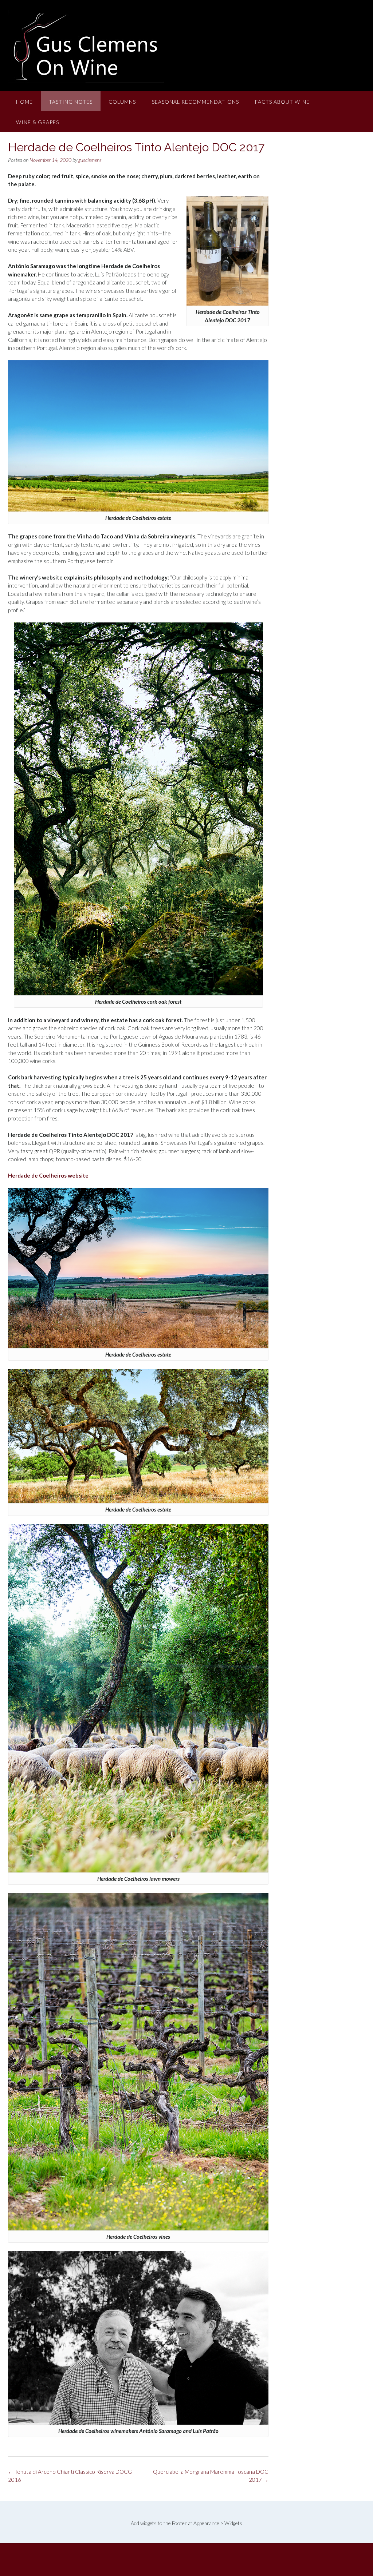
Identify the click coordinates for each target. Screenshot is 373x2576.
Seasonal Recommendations (195, 102)
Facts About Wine (282, 102)
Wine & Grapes (38, 122)
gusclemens (90, 160)
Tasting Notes (71, 102)
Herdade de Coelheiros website (48, 1175)
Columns (122, 102)
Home (24, 102)
